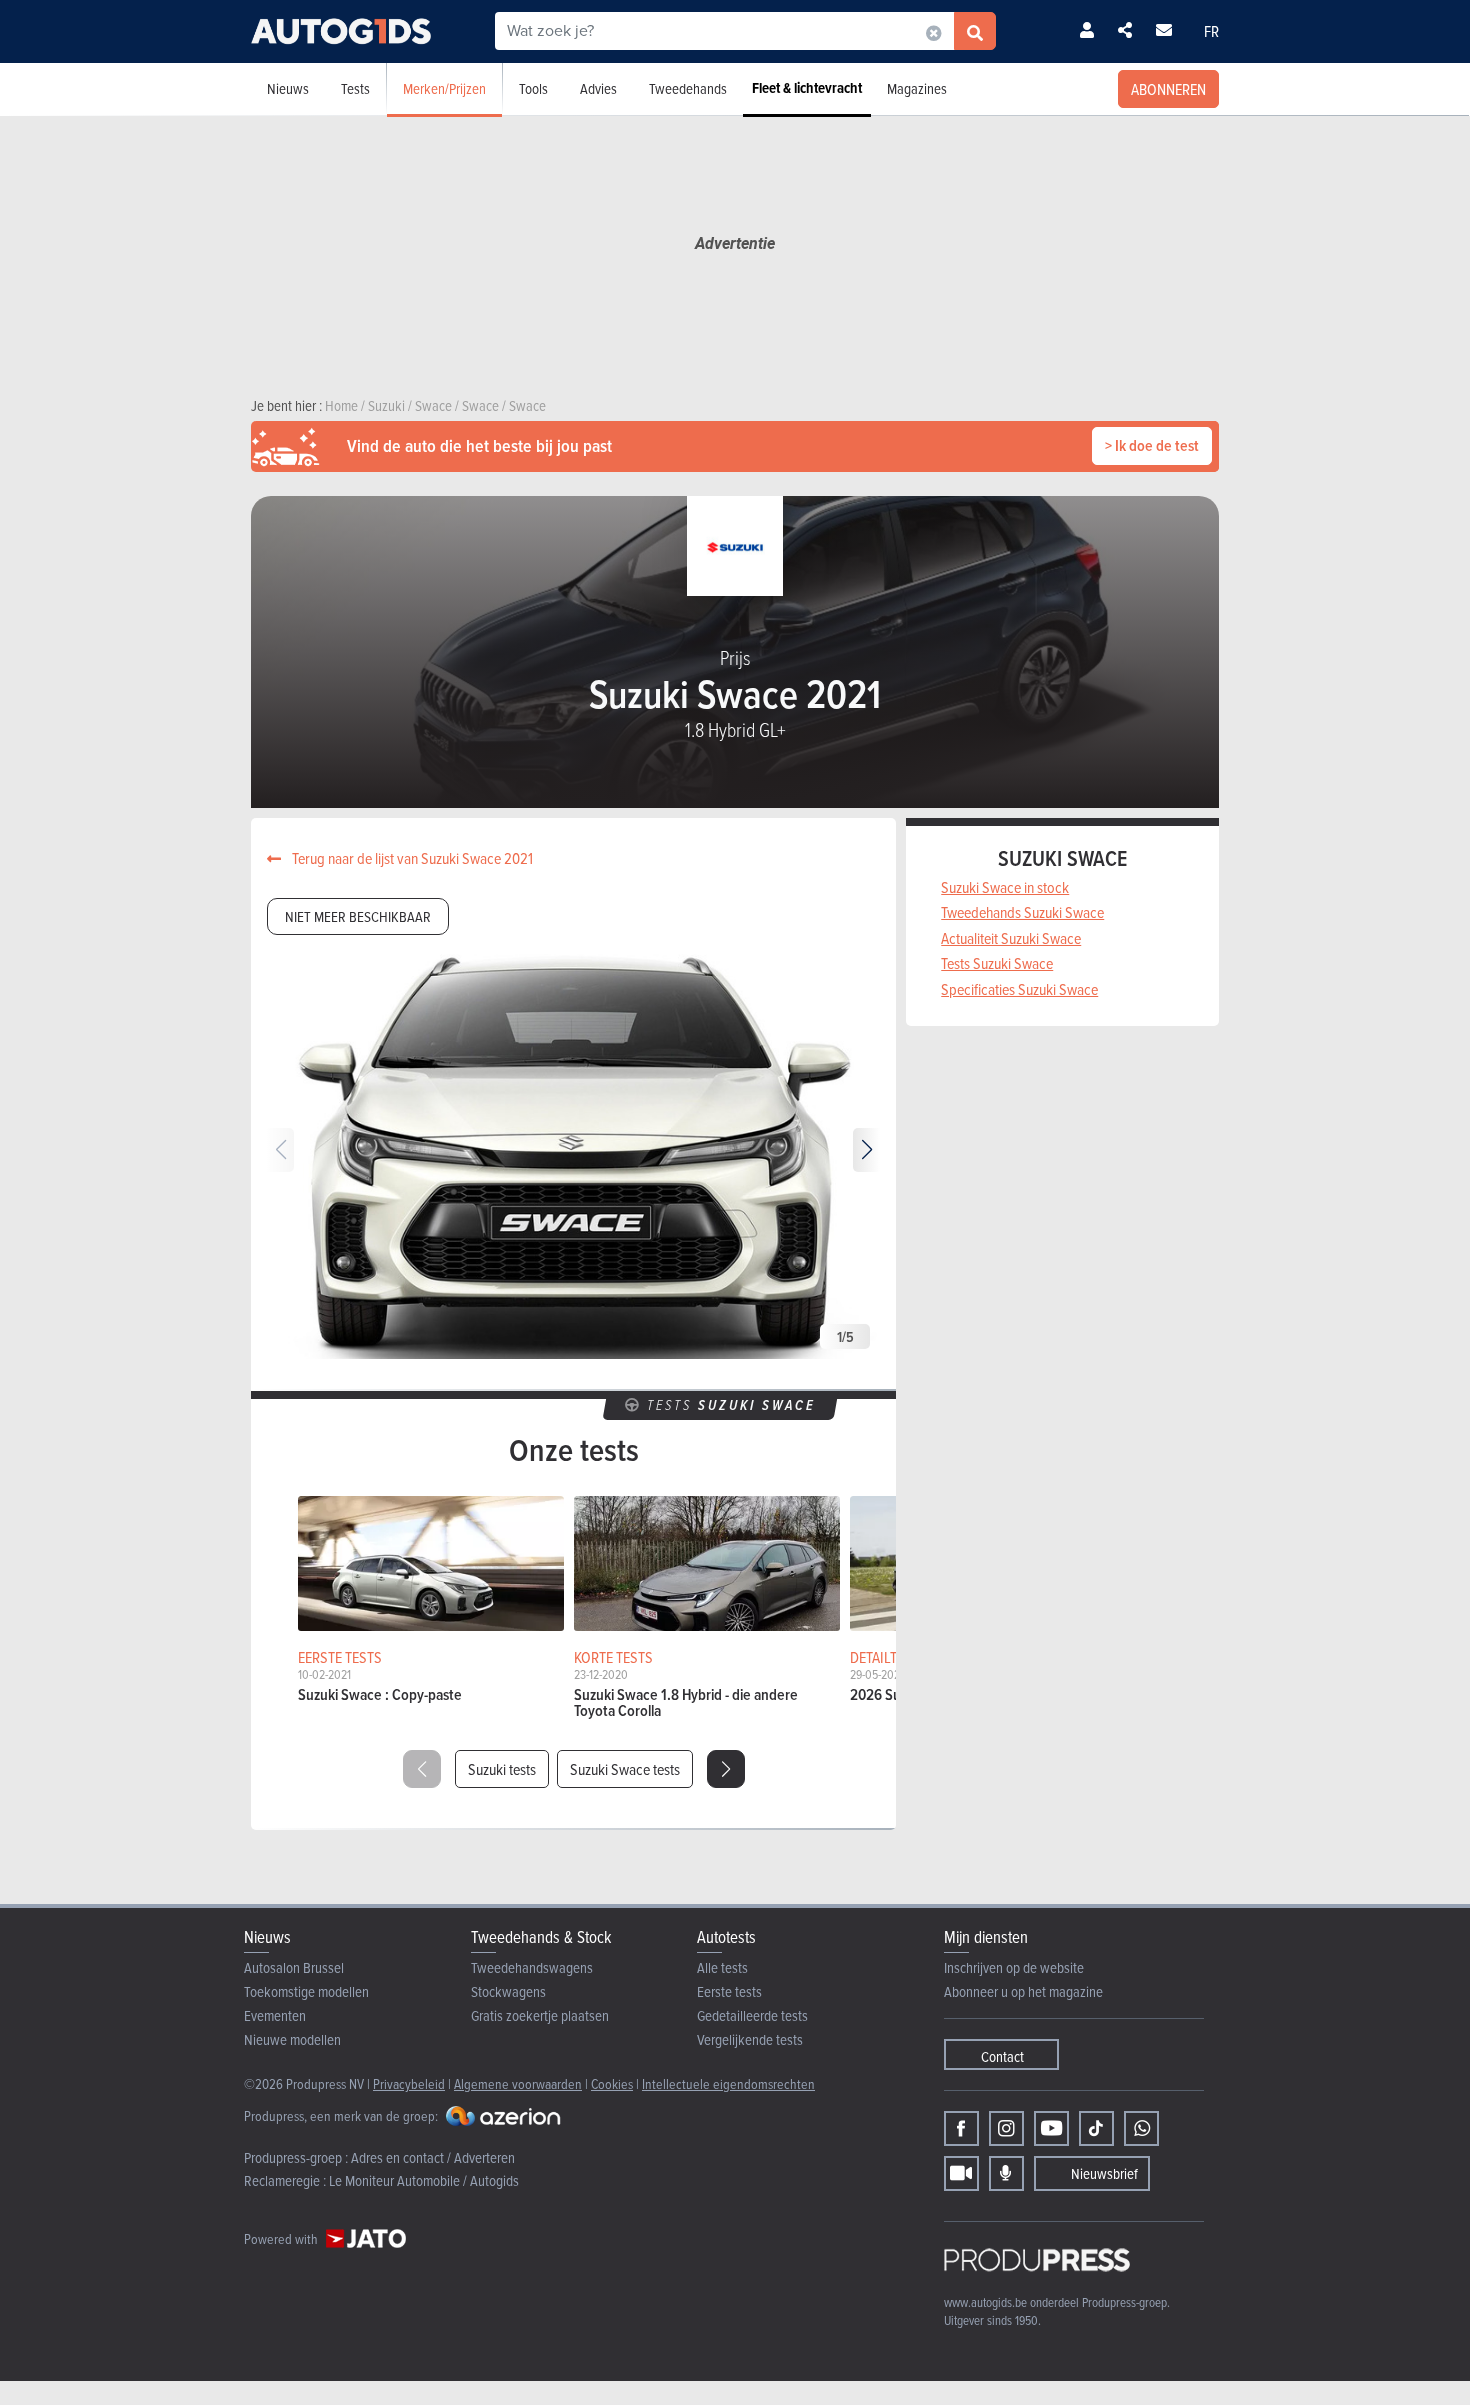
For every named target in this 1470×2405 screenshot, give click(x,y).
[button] (866, 1150)
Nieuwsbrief (1104, 2173)
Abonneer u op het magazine (1023, 1991)
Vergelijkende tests (750, 2039)
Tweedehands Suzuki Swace (1022, 912)
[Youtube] (1051, 2128)
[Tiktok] (1096, 2128)
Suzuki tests (502, 1769)
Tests (355, 88)
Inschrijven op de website (1014, 1967)
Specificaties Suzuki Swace (1019, 989)
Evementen (275, 2015)
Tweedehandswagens (532, 1967)
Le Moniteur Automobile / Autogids (424, 2180)
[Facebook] (961, 2128)
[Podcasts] (1006, 2173)
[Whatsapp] (1141, 2128)
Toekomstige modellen (306, 1991)
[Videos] (961, 2173)
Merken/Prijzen (444, 88)
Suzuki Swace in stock (1005, 887)
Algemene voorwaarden (518, 2083)
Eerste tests (729, 1991)
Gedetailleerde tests (752, 2015)
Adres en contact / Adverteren (433, 2157)
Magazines (917, 88)
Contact (1002, 2056)
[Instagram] (1006, 2128)
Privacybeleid (409, 2083)
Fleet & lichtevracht (807, 88)
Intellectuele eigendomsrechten (728, 2083)
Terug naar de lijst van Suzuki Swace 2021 (411, 858)
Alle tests (722, 1967)
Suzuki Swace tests (625, 1769)
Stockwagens (508, 1991)
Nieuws (288, 88)
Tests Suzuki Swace (997, 963)
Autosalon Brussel (294, 1967)
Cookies (612, 2083)
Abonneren (1168, 89)
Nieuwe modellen (292, 2039)
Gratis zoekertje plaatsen (540, 2015)
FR (1211, 31)
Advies (598, 88)
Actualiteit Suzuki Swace (1011, 938)
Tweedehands (688, 88)
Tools (533, 88)
